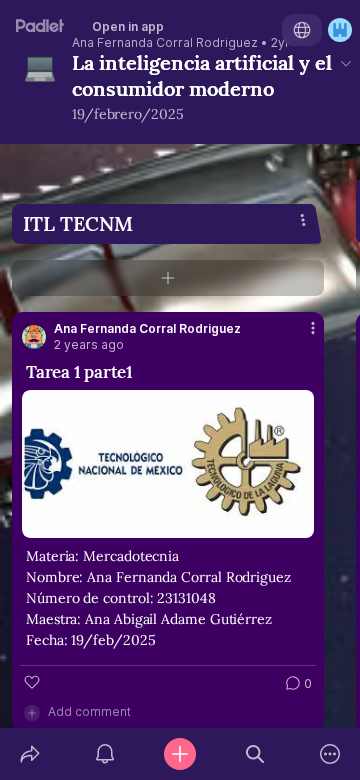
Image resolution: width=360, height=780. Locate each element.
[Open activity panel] (104, 754)
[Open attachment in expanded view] (168, 464)
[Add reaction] (32, 682)
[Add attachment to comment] (32, 712)
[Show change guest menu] (340, 30)
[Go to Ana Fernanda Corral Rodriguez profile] (34, 337)
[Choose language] (302, 30)
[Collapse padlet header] (346, 63)
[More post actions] (300, 336)
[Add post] (179, 754)
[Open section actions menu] (303, 220)
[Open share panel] (29, 754)
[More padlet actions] (330, 754)
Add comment (89, 711)
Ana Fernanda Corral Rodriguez (165, 43)
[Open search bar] (255, 754)
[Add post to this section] (168, 278)
